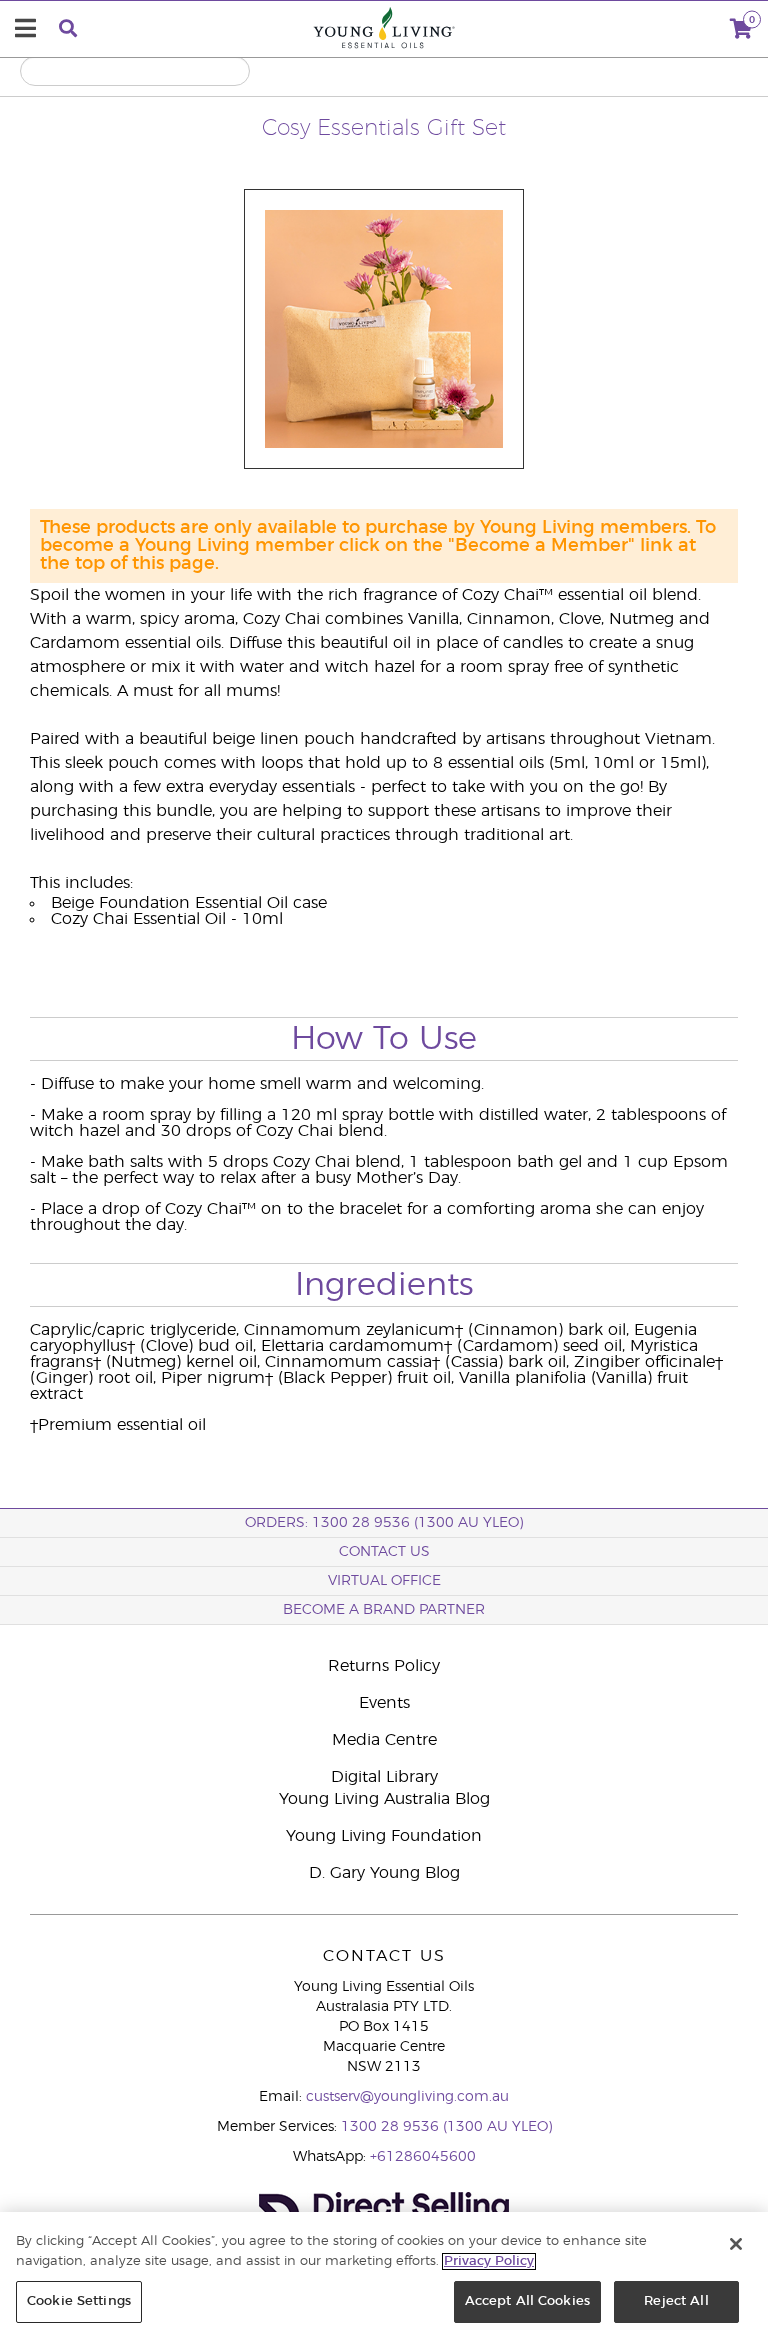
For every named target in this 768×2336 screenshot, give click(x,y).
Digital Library (384, 1777)
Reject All (676, 2301)
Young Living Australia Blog (384, 1799)
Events (384, 1703)
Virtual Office (384, 1581)
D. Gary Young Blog (384, 1873)
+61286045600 (423, 2157)
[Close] (736, 2244)
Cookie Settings (79, 2301)
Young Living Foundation (384, 1836)
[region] (384, 2274)
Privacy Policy (489, 2261)
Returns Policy (384, 1666)
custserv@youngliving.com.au (407, 2097)
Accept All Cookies (527, 2301)
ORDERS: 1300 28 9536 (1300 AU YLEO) (384, 1523)
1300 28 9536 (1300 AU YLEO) (446, 2127)
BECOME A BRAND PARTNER (384, 1610)
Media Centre (384, 1740)
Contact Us (384, 1552)
